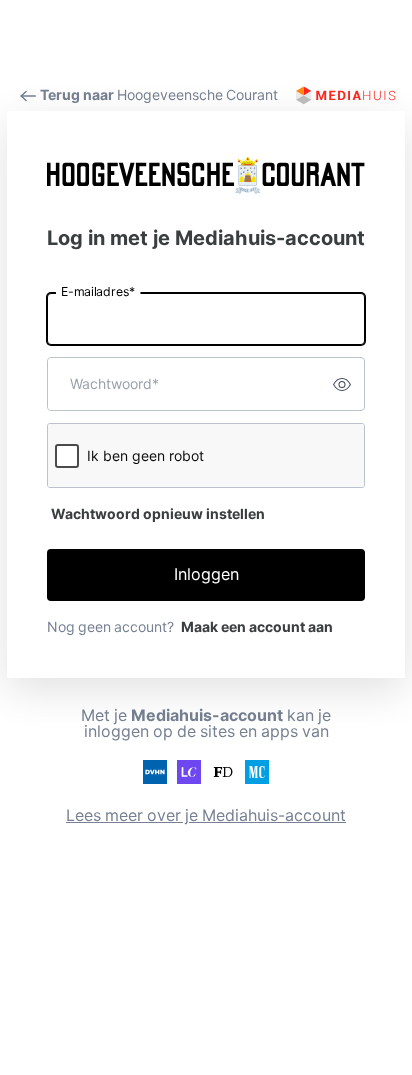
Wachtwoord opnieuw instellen (158, 514)
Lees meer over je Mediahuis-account (206, 815)
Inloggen (206, 574)
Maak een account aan (257, 627)
